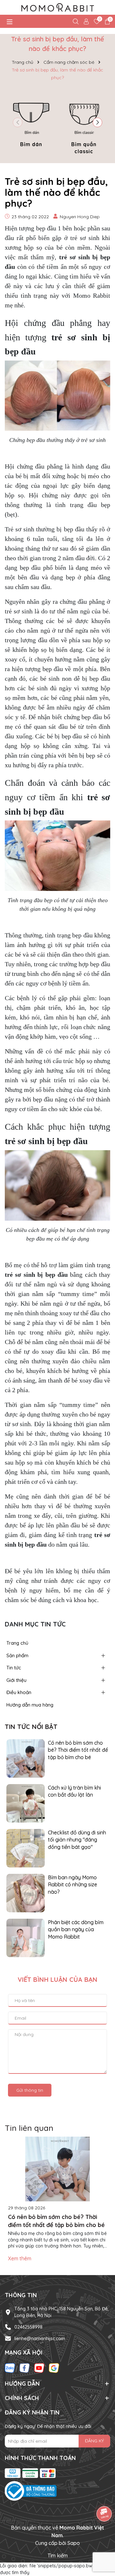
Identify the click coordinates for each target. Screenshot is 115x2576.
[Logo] (57, 7)
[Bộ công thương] (57, 2491)
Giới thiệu (16, 1680)
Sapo (74, 2543)
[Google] (54, 2368)
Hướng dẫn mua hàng (30, 1705)
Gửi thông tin (30, 2090)
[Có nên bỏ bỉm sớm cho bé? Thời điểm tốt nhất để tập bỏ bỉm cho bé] (26, 1758)
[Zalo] (10, 2368)
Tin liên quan (29, 2128)
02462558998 (28, 2327)
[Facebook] (25, 2368)
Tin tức (14, 1668)
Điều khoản (19, 1692)
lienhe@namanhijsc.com (40, 2339)
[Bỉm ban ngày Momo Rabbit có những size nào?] (26, 1893)
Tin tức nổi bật (31, 1727)
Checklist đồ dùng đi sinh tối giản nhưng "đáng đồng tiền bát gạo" (77, 1840)
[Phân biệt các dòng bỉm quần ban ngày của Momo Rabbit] (26, 1938)
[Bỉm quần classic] (84, 125)
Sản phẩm (17, 1655)
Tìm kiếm (58, 2555)
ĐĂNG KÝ (94, 2441)
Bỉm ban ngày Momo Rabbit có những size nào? (73, 1885)
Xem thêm (20, 2258)
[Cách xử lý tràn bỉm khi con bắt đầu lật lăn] (26, 1803)
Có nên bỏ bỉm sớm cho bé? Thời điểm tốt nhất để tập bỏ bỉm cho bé (78, 1750)
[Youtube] (39, 2368)
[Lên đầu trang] (102, 2538)
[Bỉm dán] (31, 121)
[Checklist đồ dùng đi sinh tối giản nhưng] (26, 1848)
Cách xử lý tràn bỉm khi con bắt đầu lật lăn (74, 1791)
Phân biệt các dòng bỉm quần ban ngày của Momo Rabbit (76, 1929)
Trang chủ (17, 1643)
